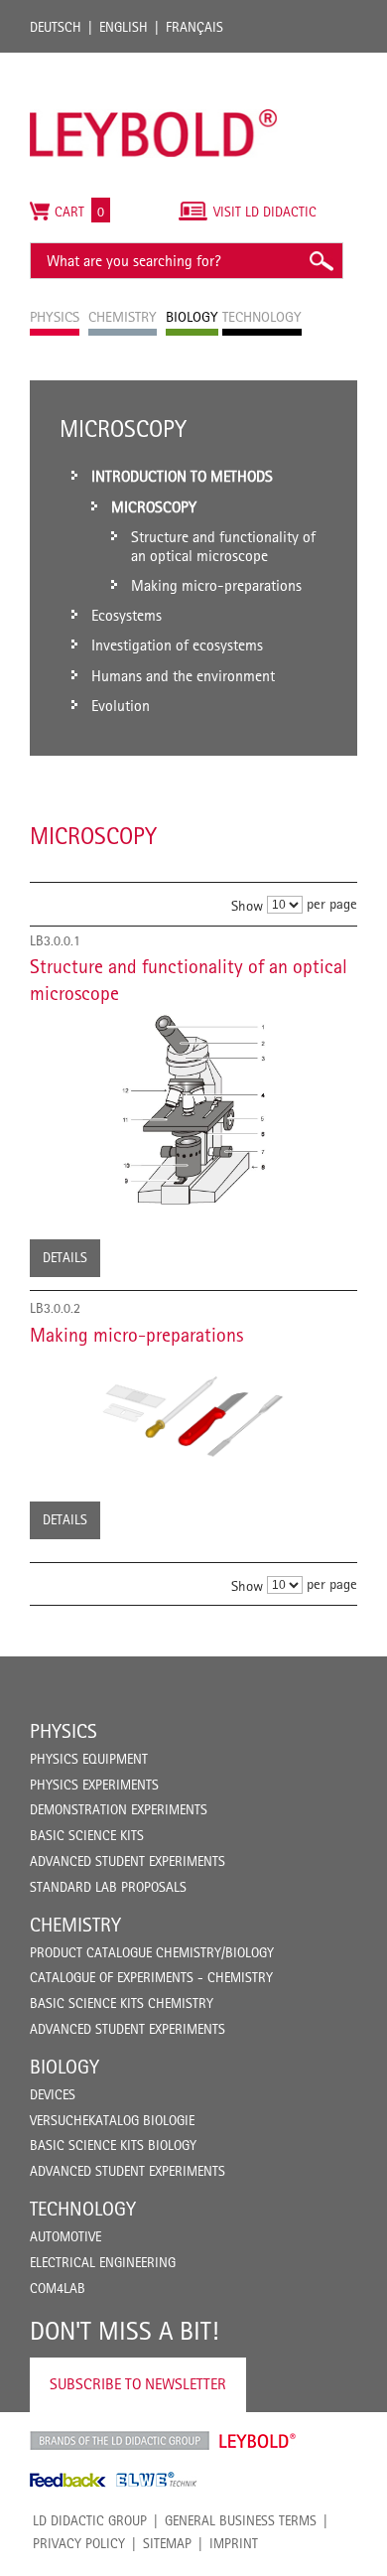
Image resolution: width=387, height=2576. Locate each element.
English (124, 27)
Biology (64, 2067)
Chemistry (75, 1925)
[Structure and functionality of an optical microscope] (193, 1109)
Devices (53, 2094)
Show (247, 905)
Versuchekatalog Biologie (112, 2120)
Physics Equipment (89, 1759)
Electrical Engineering (103, 2262)
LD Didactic (120, 2441)
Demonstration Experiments (119, 1809)
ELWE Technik (157, 2480)
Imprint (234, 2543)
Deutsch (56, 27)
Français (194, 27)
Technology (83, 2209)
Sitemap (167, 2543)
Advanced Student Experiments (128, 1861)
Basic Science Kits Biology (113, 2145)
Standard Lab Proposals (108, 1887)
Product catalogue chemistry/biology (152, 1952)
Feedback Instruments (68, 2480)
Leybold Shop (258, 2441)
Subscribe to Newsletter (138, 2384)
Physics (64, 1731)
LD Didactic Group (90, 2520)
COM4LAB (58, 2288)
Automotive (65, 2236)
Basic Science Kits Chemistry (122, 2003)
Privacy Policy (79, 2543)
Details (65, 1257)
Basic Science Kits (87, 1835)
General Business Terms (241, 2520)
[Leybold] (154, 63)
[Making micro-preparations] (193, 1412)
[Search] (321, 261)
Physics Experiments (94, 1785)
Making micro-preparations (136, 1335)
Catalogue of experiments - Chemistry (151, 1977)
